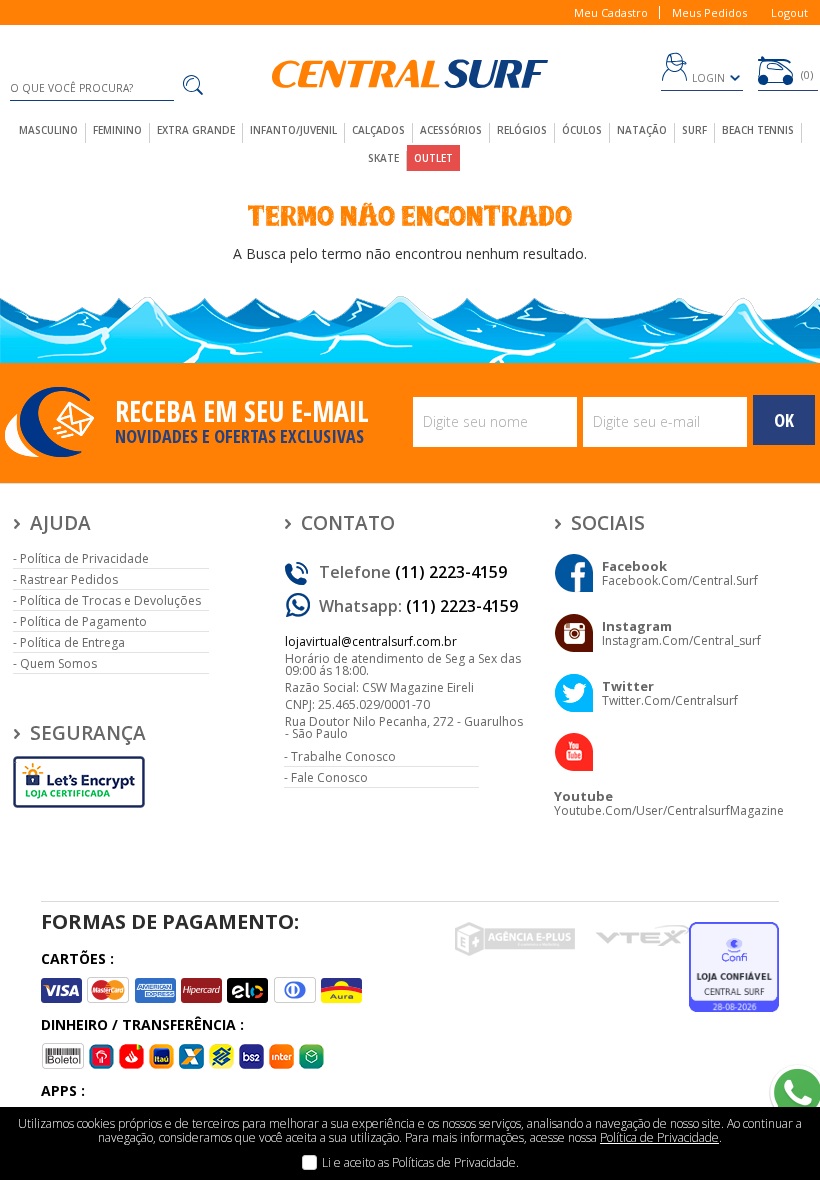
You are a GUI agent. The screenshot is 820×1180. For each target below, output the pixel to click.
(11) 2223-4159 (451, 572)
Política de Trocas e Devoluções (110, 600)
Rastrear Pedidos (69, 579)
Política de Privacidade (84, 558)
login (708, 78)
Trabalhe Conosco (343, 756)
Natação (642, 130)
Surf (694, 130)
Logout (789, 12)
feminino (117, 130)
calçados (378, 130)
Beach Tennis (758, 130)
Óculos (582, 130)
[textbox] (92, 88)
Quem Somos (58, 663)
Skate (383, 158)
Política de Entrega (72, 642)
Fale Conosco (329, 777)
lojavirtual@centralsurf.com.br (371, 641)
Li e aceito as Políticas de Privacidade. (420, 1162)
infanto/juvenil (293, 130)
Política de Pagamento (83, 621)
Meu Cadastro (611, 12)
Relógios (522, 130)
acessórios (451, 130)
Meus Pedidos (709, 12)
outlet (433, 158)
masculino (48, 130)
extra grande (196, 130)
